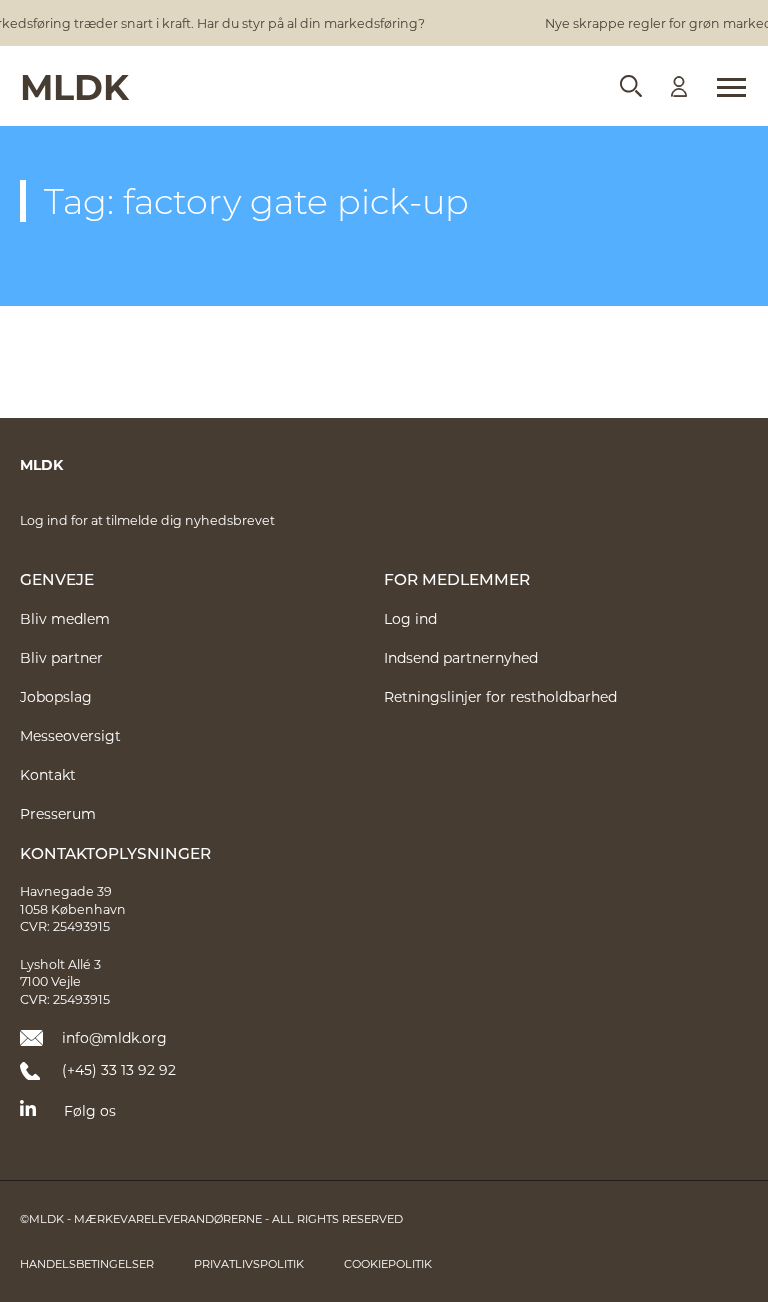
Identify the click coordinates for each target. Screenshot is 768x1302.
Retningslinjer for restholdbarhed (500, 696)
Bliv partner (61, 657)
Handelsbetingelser (87, 1263)
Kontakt (48, 774)
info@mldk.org (114, 1037)
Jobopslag (56, 696)
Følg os (90, 1110)
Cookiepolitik (388, 1263)
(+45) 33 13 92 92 (119, 1069)
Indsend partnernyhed (461, 657)
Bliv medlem (65, 618)
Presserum (58, 813)
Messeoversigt (70, 735)
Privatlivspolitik (249, 1263)
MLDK (74, 85)
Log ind (410, 618)
